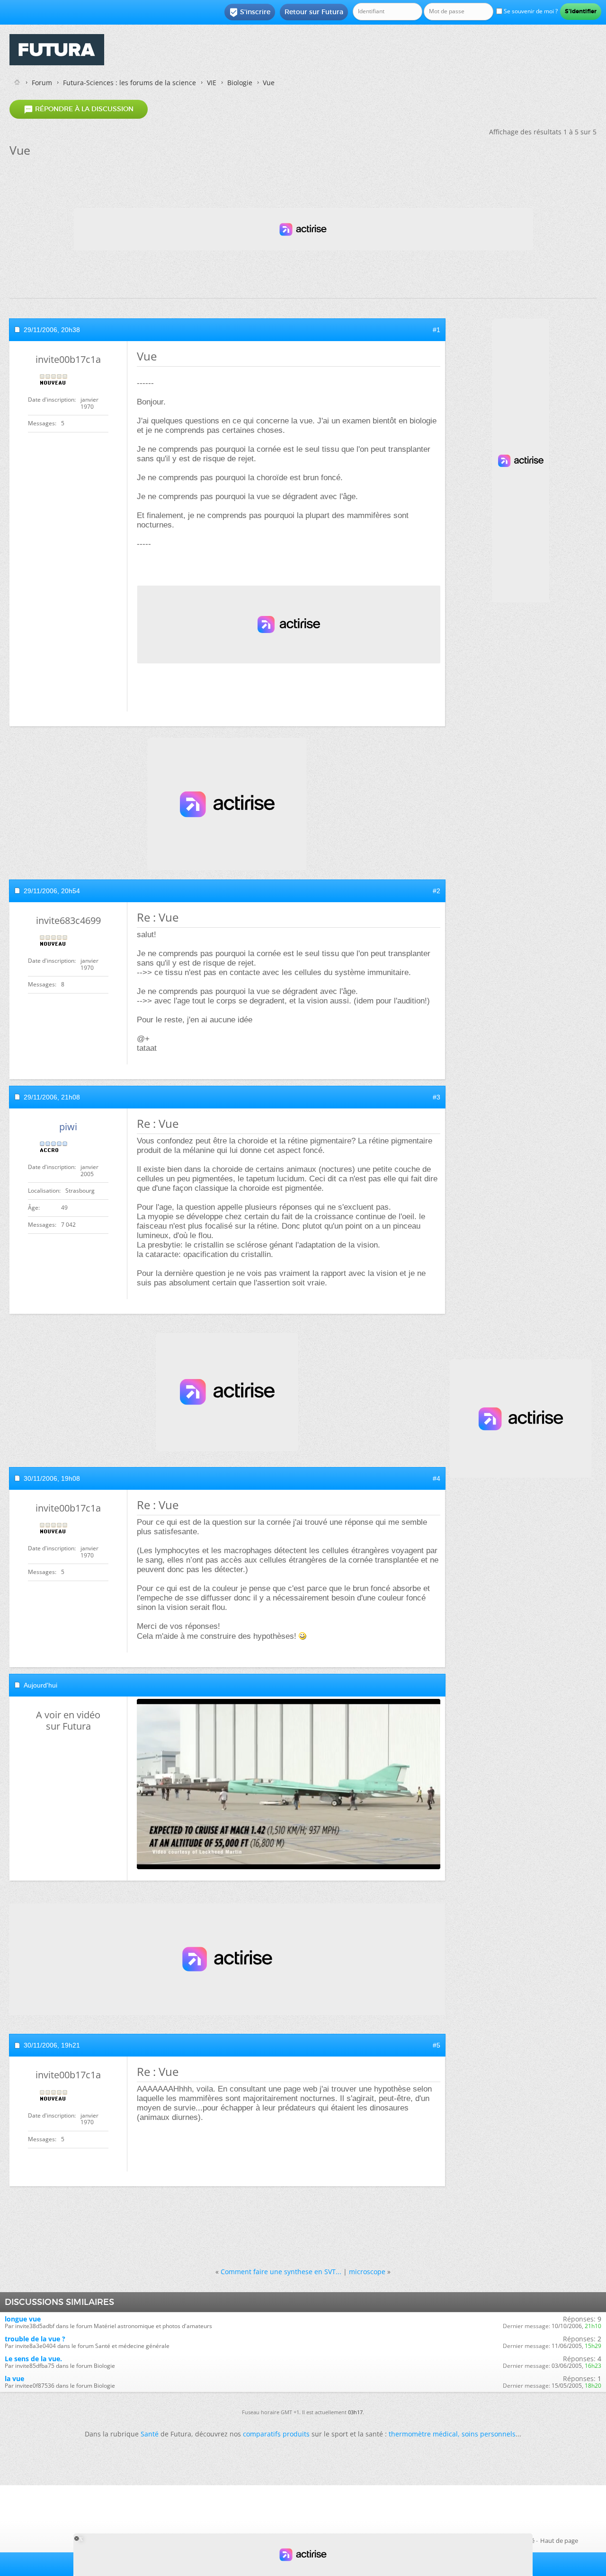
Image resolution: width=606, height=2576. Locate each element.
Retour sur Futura (314, 12)
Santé (150, 2434)
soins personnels (489, 2434)
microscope (367, 2272)
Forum (42, 83)
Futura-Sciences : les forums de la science (129, 83)
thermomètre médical (423, 2434)
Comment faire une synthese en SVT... (281, 2272)
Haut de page (559, 2541)
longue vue (23, 2319)
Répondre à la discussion (79, 109)
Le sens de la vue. (33, 2359)
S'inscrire (250, 12)
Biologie (240, 83)
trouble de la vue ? (35, 2339)
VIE (212, 83)
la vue (14, 2378)
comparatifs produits (276, 2434)
